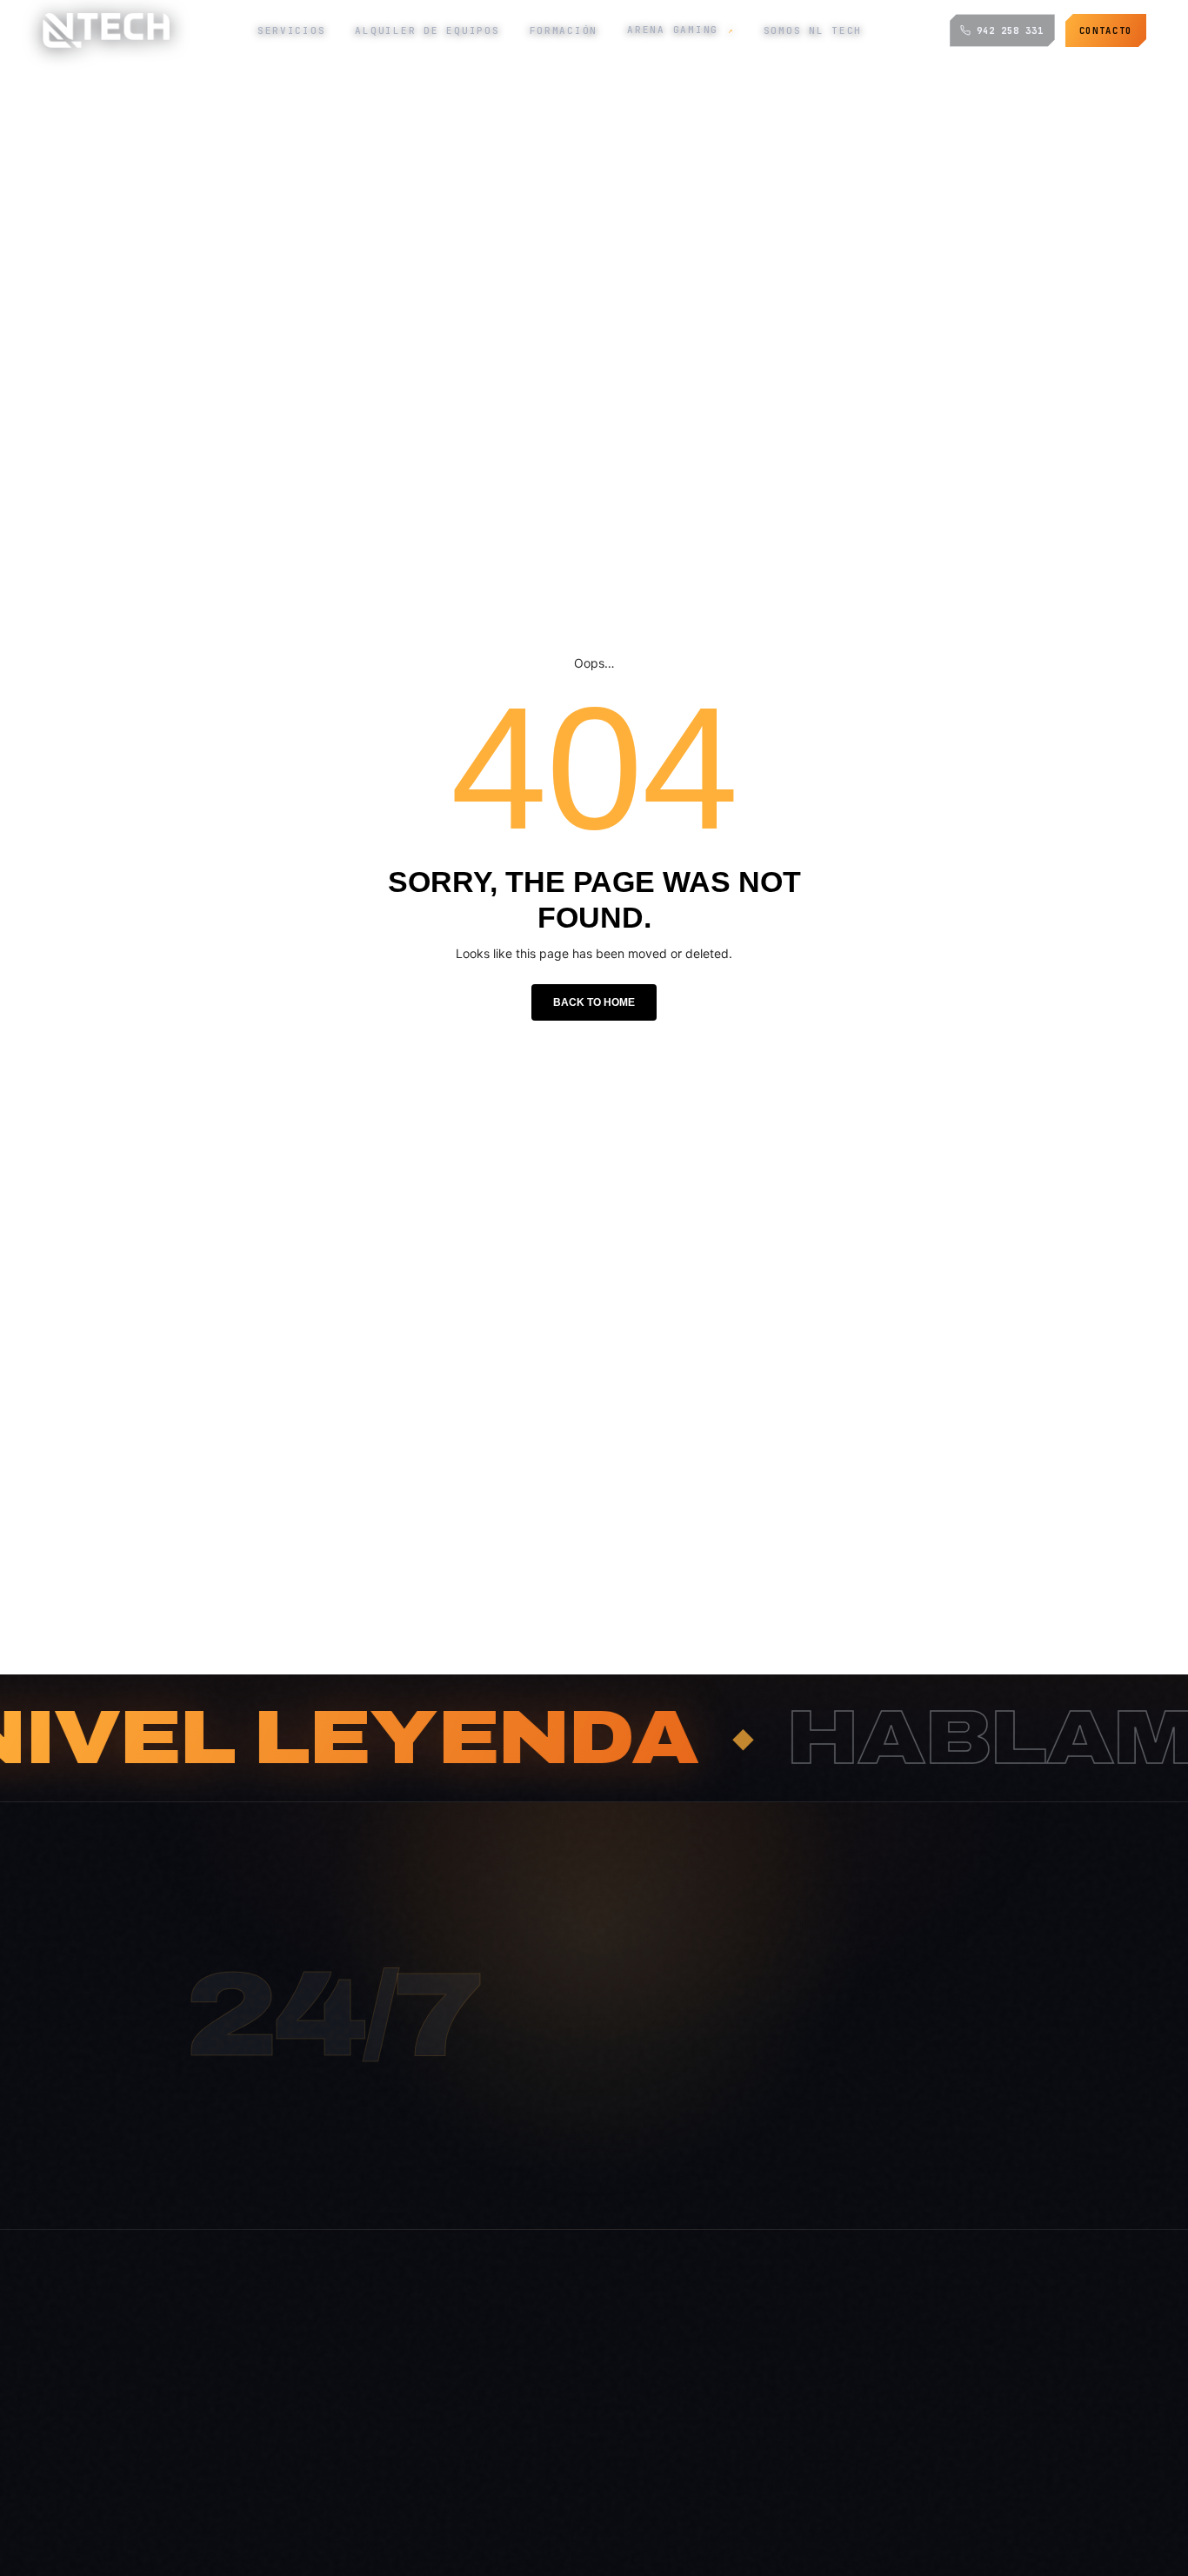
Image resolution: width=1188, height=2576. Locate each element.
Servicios (292, 30)
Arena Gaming (680, 30)
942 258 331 (1011, 30)
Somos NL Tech (813, 30)
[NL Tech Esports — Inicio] (106, 30)
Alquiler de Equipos (427, 30)
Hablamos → (689, 2178)
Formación (564, 30)
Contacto (1106, 30)
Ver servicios (835, 2178)
